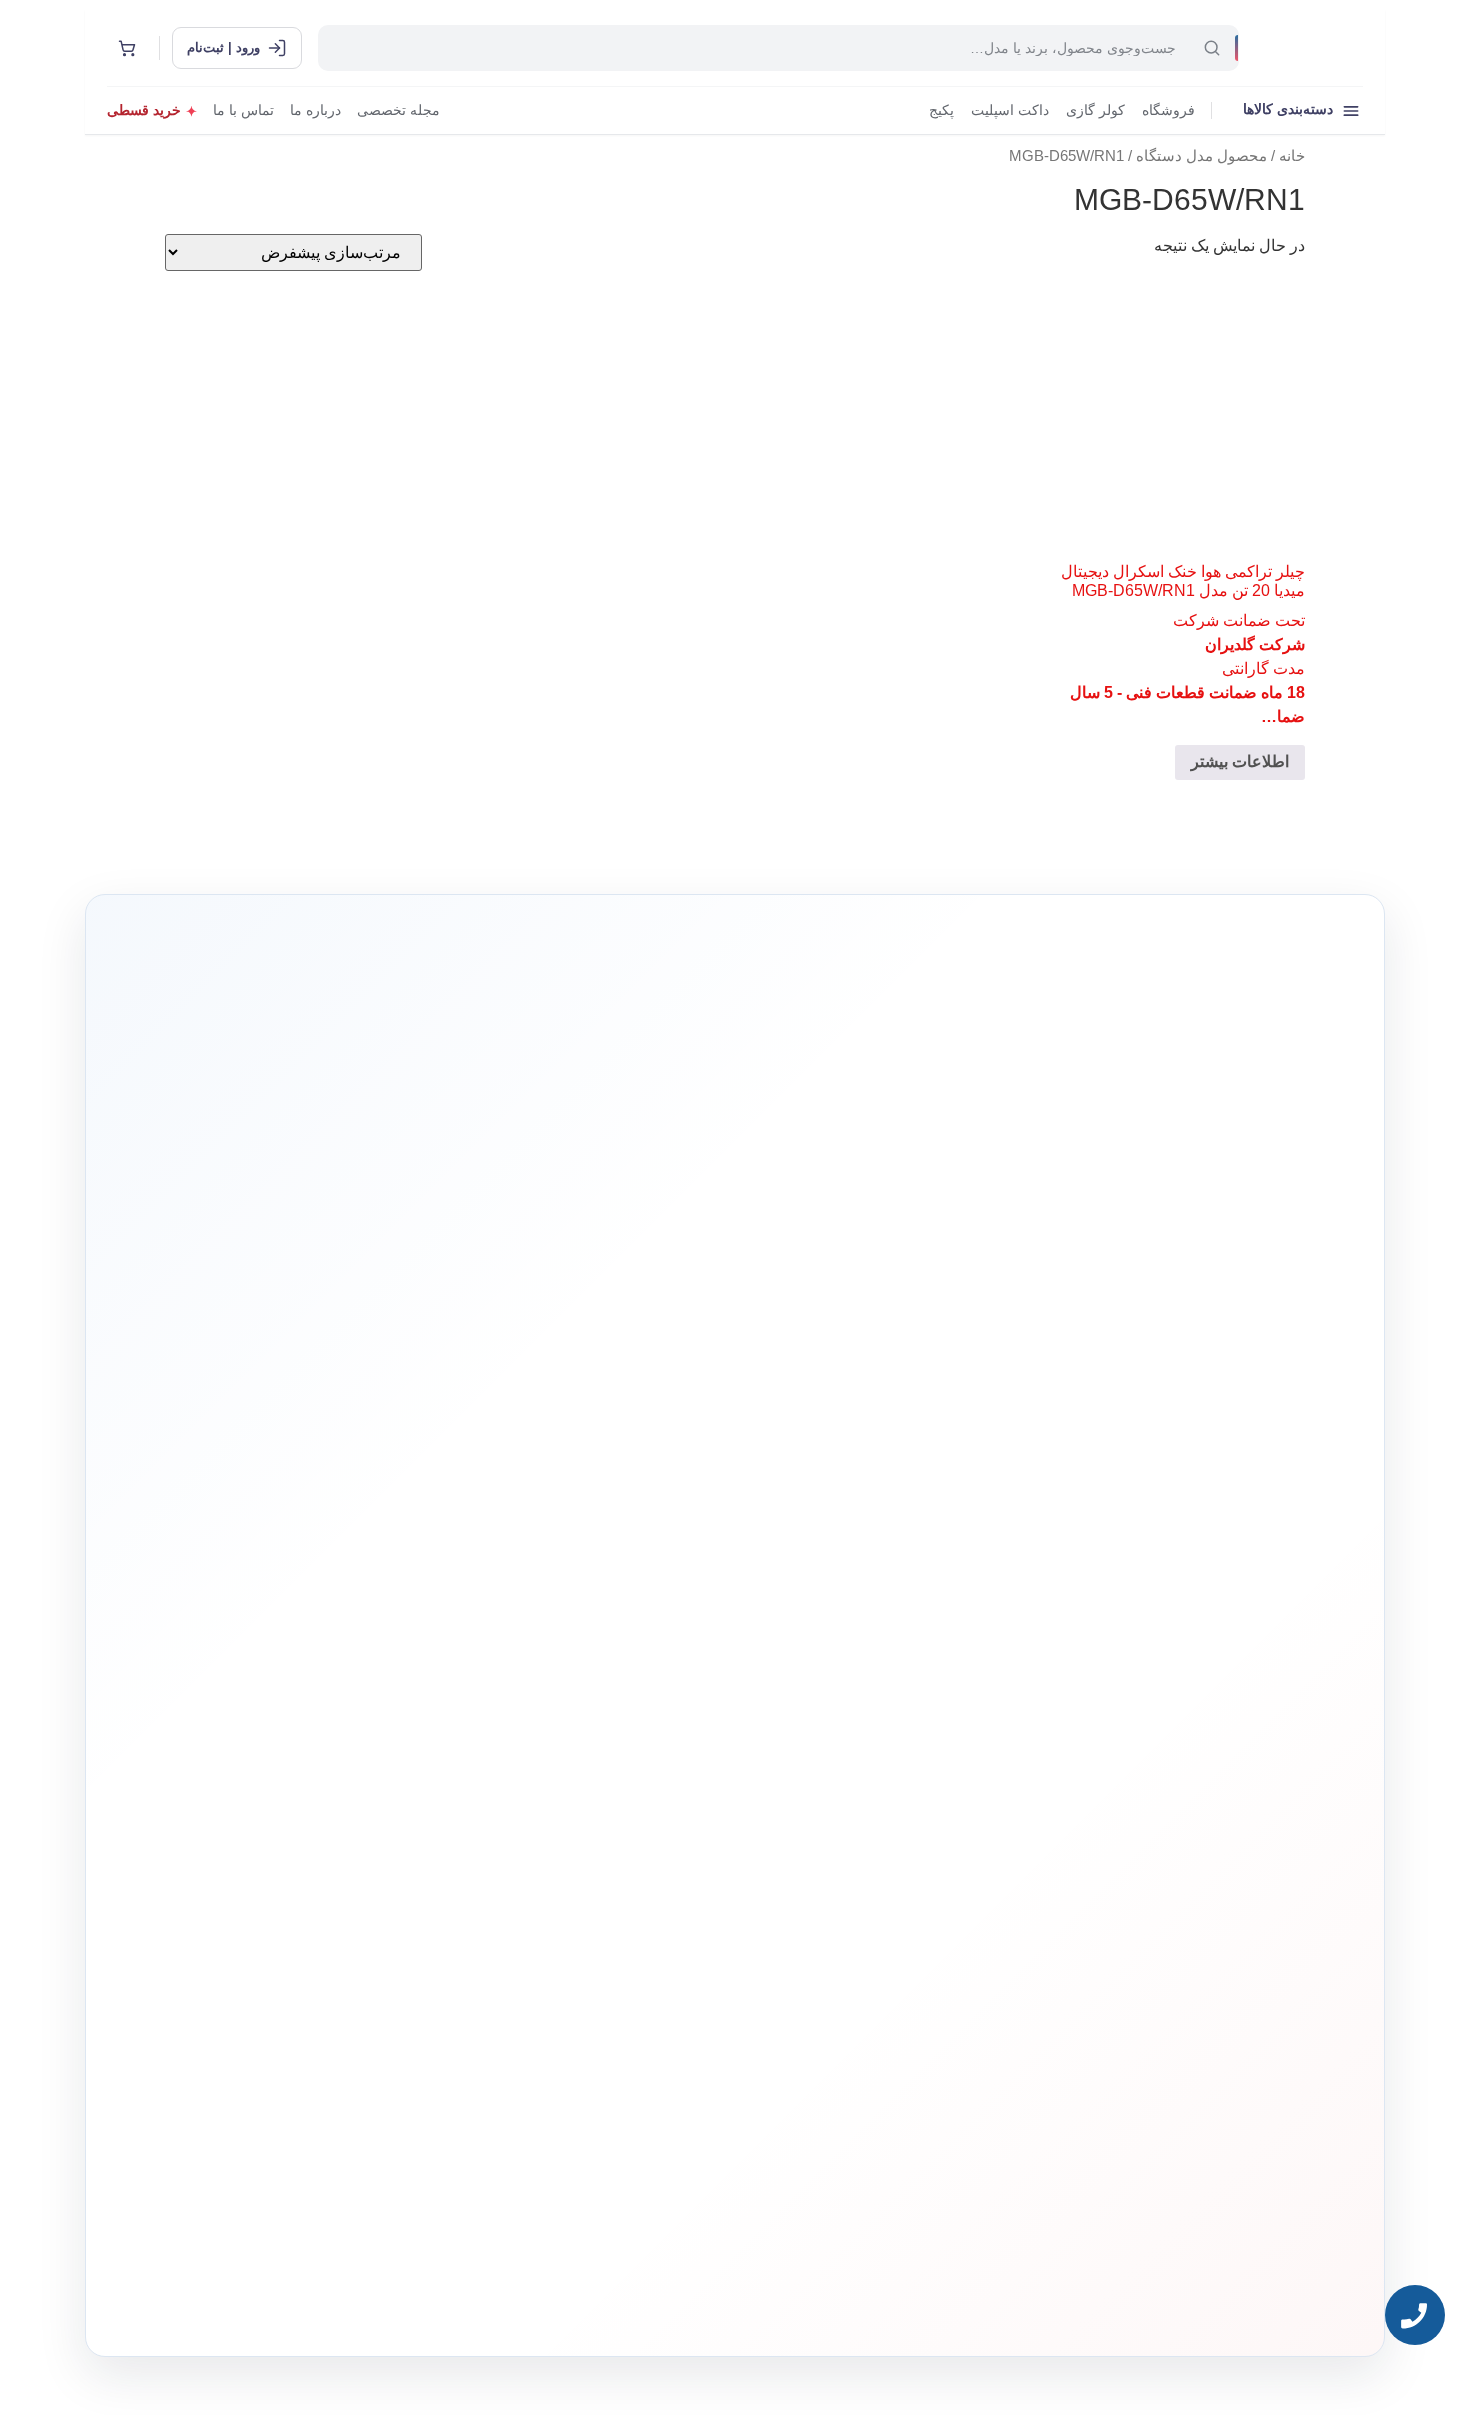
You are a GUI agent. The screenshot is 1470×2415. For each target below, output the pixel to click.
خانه (1292, 156)
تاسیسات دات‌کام (375, 1655)
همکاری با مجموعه (371, 1783)
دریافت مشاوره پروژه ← (415, 2173)
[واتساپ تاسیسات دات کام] (404, 2294)
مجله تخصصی (398, 110)
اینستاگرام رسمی (373, 1875)
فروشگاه (1168, 110)
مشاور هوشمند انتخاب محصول (553, 1693)
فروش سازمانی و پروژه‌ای (354, 1753)
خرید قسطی (144, 110)
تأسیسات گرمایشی (873, 1725)
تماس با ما (243, 110)
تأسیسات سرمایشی (805, 1693)
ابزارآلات (894, 1847)
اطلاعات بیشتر (1240, 761)
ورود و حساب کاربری (617, 1756)
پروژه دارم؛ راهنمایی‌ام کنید (947, 1427)
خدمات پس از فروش (617, 1878)
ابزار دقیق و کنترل (874, 1878)
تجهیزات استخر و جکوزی (860, 1786)
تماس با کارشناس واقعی (1149, 1427)
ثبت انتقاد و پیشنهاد (369, 1844)
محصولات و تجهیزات (870, 1655)
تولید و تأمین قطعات (367, 1814)
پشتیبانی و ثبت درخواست (609, 1847)
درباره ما (315, 110)
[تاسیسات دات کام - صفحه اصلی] (1309, 48)
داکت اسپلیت (1010, 110)
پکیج (941, 110)
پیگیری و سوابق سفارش (610, 1817)
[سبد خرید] (127, 48)
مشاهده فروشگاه (625, 1725)
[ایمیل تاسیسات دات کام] (361, 2294)
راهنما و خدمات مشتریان (606, 1655)
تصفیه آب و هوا (881, 1817)
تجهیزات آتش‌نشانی (871, 1908)
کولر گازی (1095, 110)
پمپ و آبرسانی (881, 1756)
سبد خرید (642, 1786)
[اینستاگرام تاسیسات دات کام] (447, 2294)
